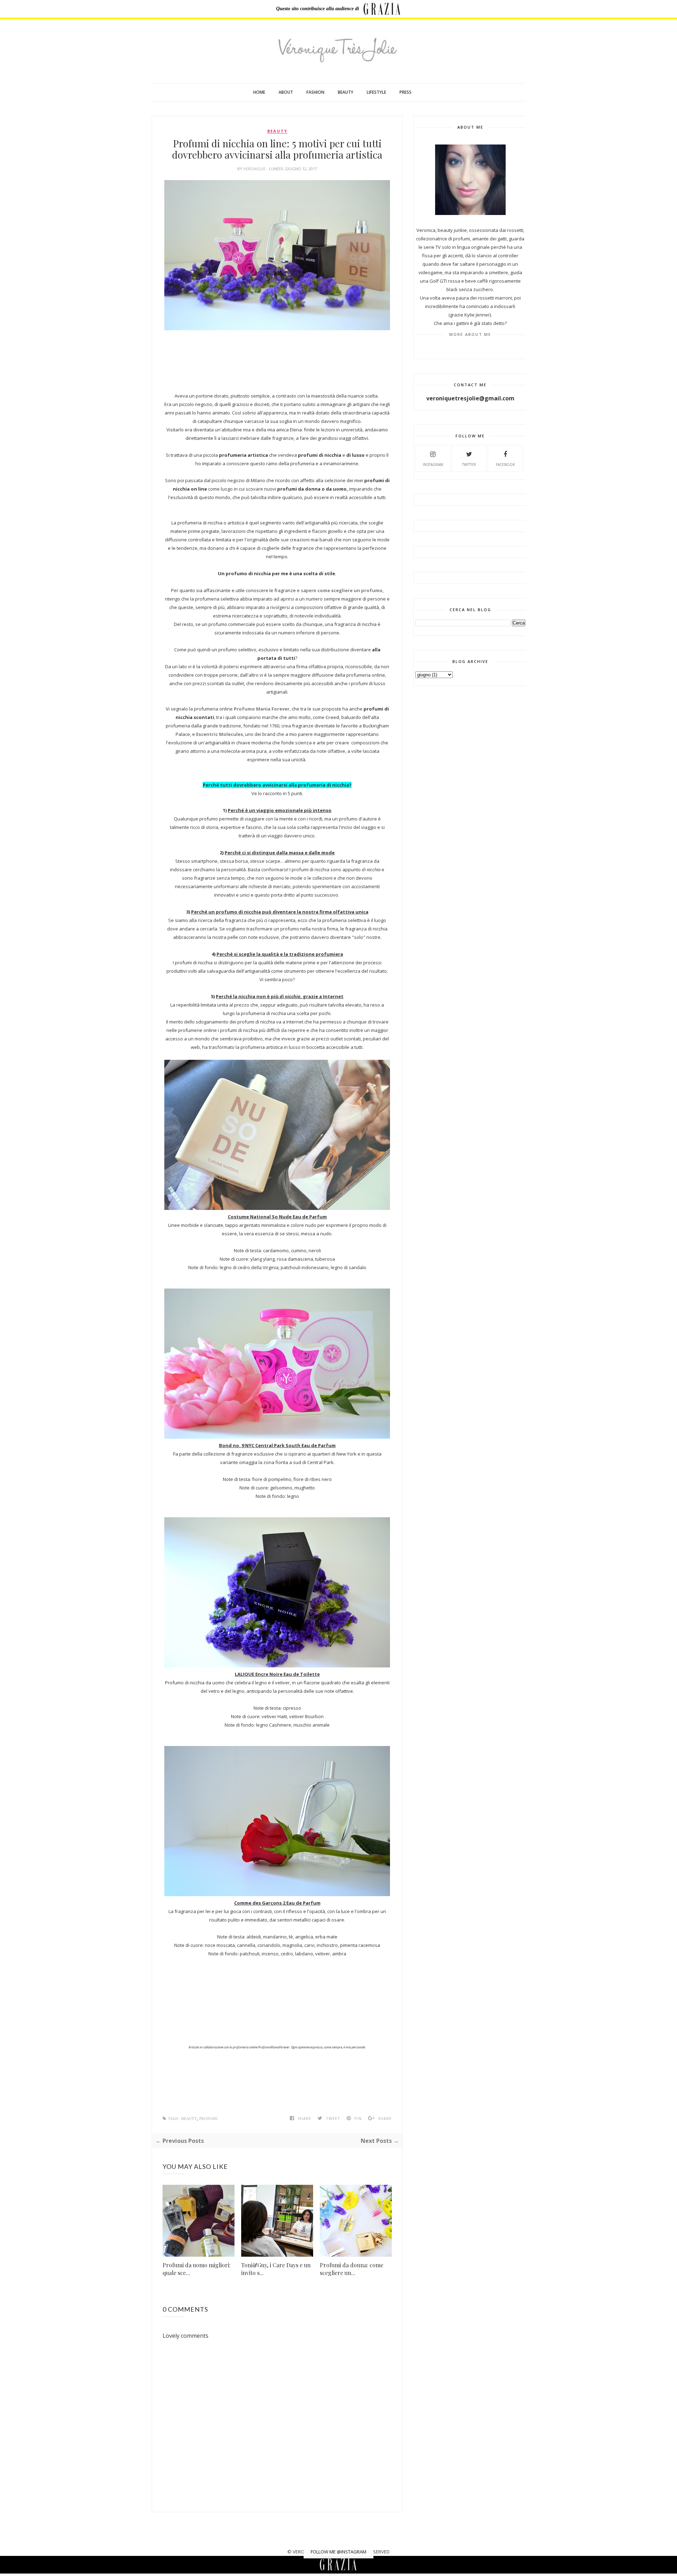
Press (405, 92)
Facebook (505, 465)
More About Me (470, 334)
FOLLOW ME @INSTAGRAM (338, 2552)
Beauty (346, 92)
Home (259, 92)
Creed (332, 717)
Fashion (315, 92)
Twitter (469, 465)
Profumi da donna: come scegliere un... (352, 2269)
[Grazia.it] (382, 9)
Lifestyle (376, 92)
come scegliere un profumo (350, 590)
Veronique (255, 169)
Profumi (208, 2119)
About (286, 92)
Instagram (433, 465)
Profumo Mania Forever (262, 709)
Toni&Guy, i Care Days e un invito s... (276, 2269)
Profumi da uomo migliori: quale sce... (197, 2269)
